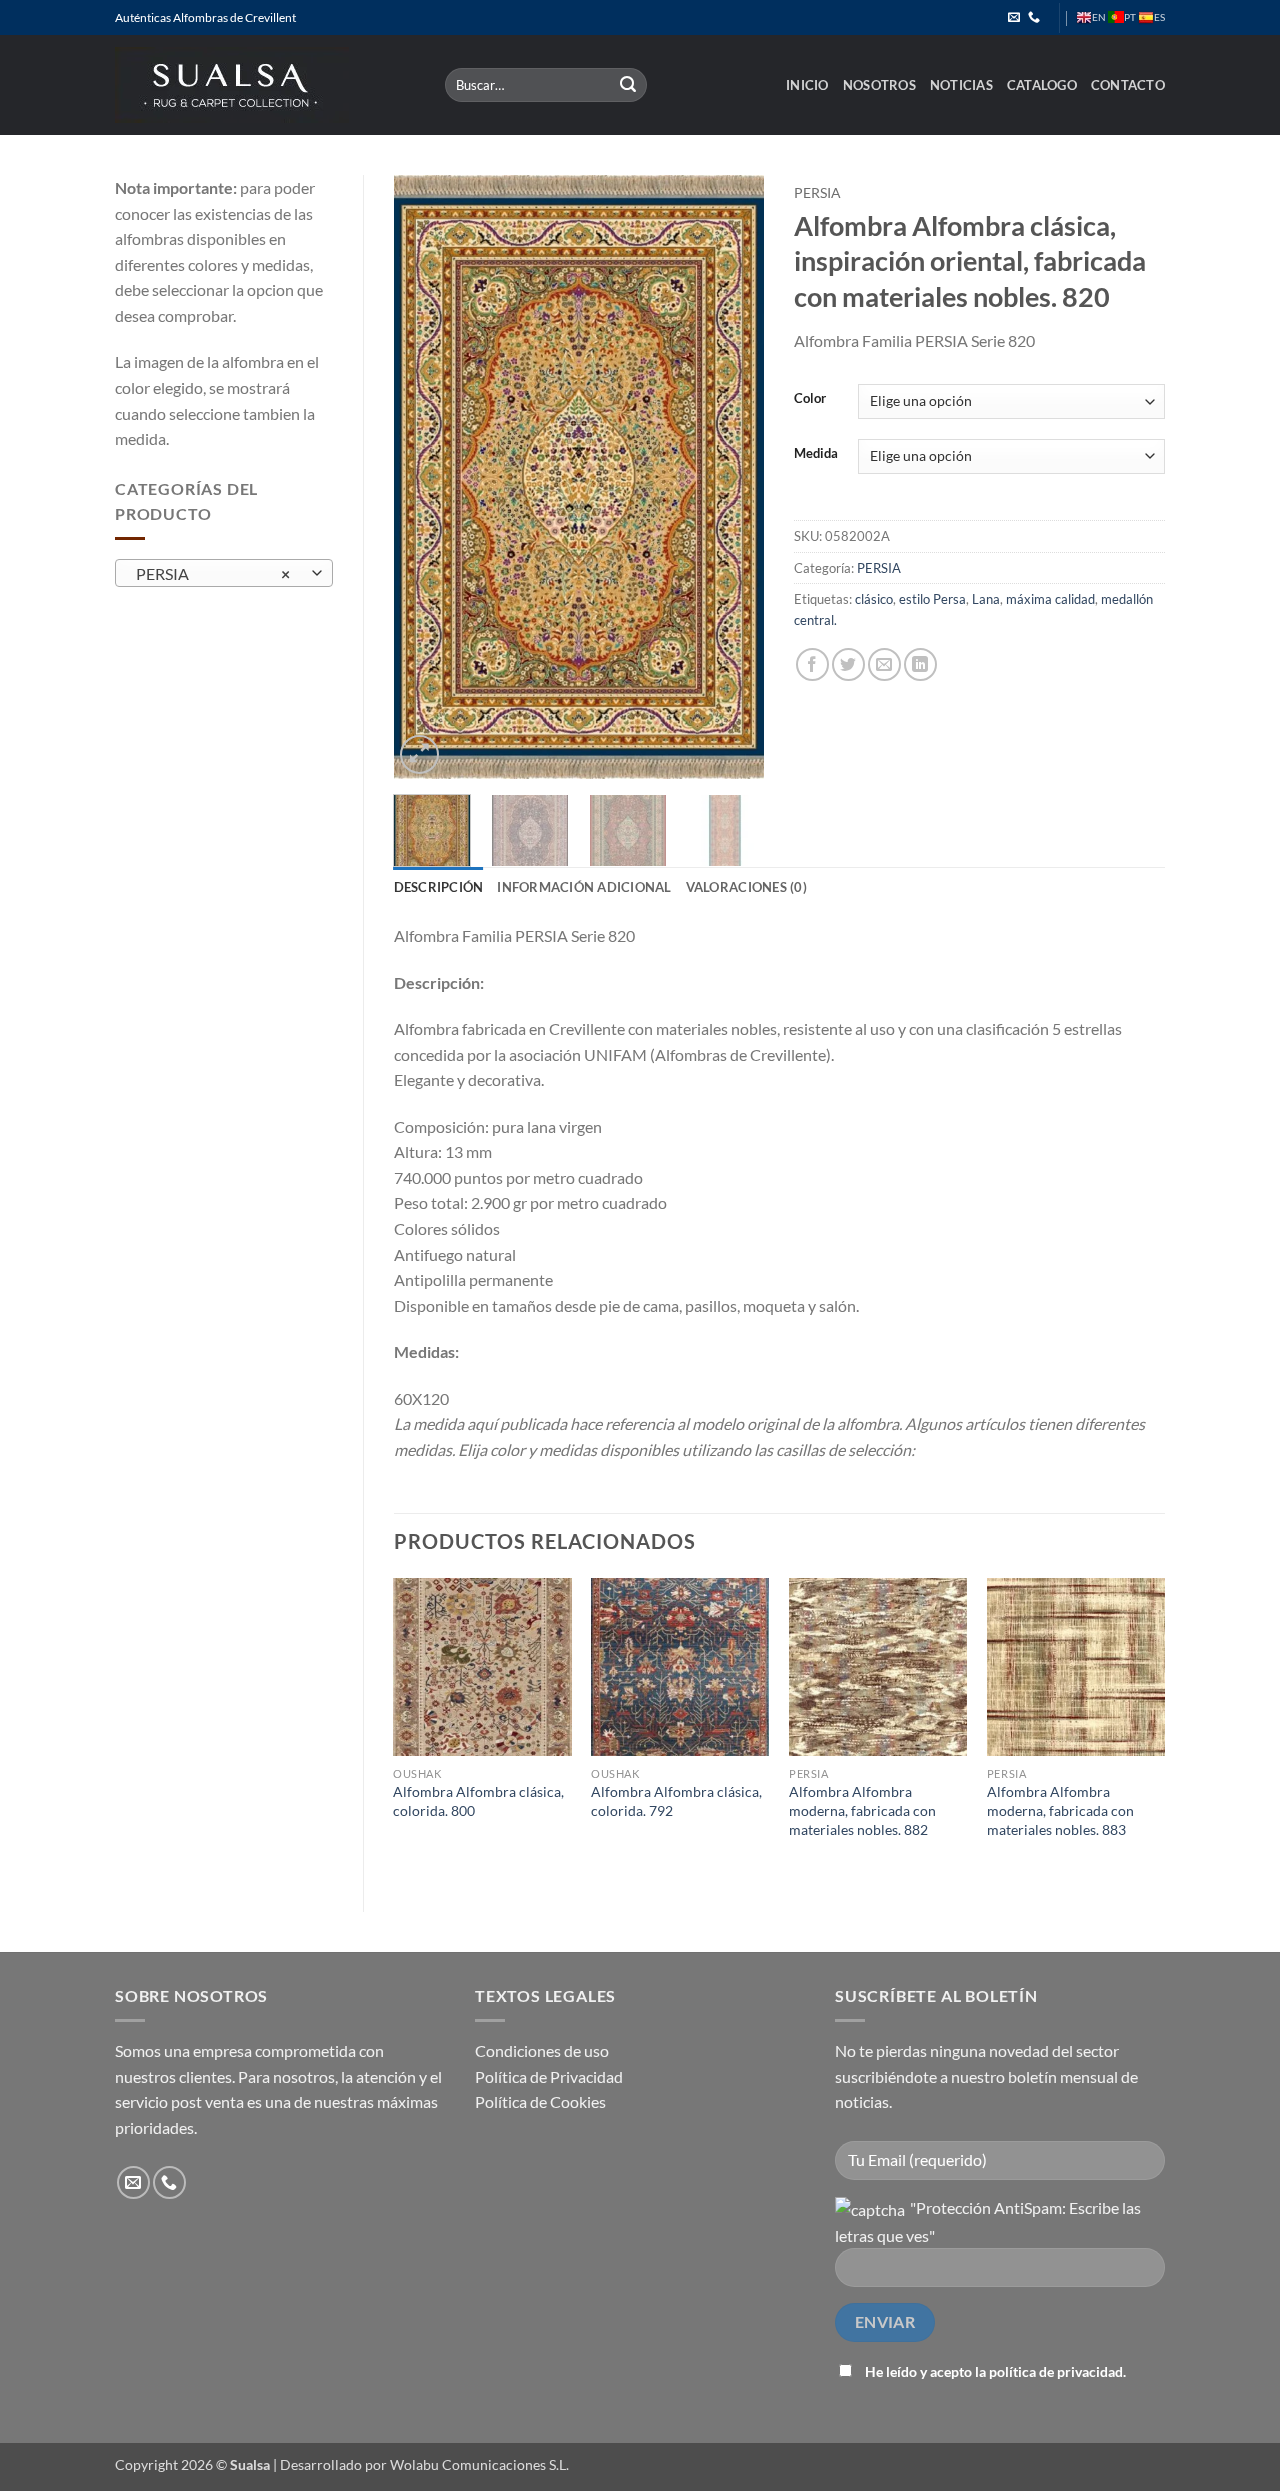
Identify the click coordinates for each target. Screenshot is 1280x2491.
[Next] (732, 476)
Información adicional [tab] (584, 887)
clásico (874, 599)
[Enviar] (629, 85)
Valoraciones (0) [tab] (746, 887)
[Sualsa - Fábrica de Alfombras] (265, 85)
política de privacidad (1056, 2371)
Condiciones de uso (542, 2050)
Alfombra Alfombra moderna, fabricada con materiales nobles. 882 (862, 1810)
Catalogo (1042, 85)
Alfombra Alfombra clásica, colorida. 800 (478, 1801)
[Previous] (426, 476)
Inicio (807, 85)
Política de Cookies (540, 2101)
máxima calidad (1050, 599)
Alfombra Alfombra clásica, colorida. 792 (676, 1801)
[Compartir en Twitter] (848, 664)
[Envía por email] (884, 664)
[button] (419, 754)
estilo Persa (932, 599)
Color (810, 399)
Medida (816, 454)
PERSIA (817, 193)
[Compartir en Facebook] (812, 664)
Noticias (961, 85)
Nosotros (879, 85)
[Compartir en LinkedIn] (920, 664)
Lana (986, 599)
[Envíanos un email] (1014, 18)
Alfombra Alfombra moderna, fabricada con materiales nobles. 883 (1060, 1810)
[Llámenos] (1034, 18)
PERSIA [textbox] (213, 574)
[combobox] (224, 573)
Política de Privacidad (549, 2076)
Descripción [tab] (439, 887)
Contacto (1128, 85)
